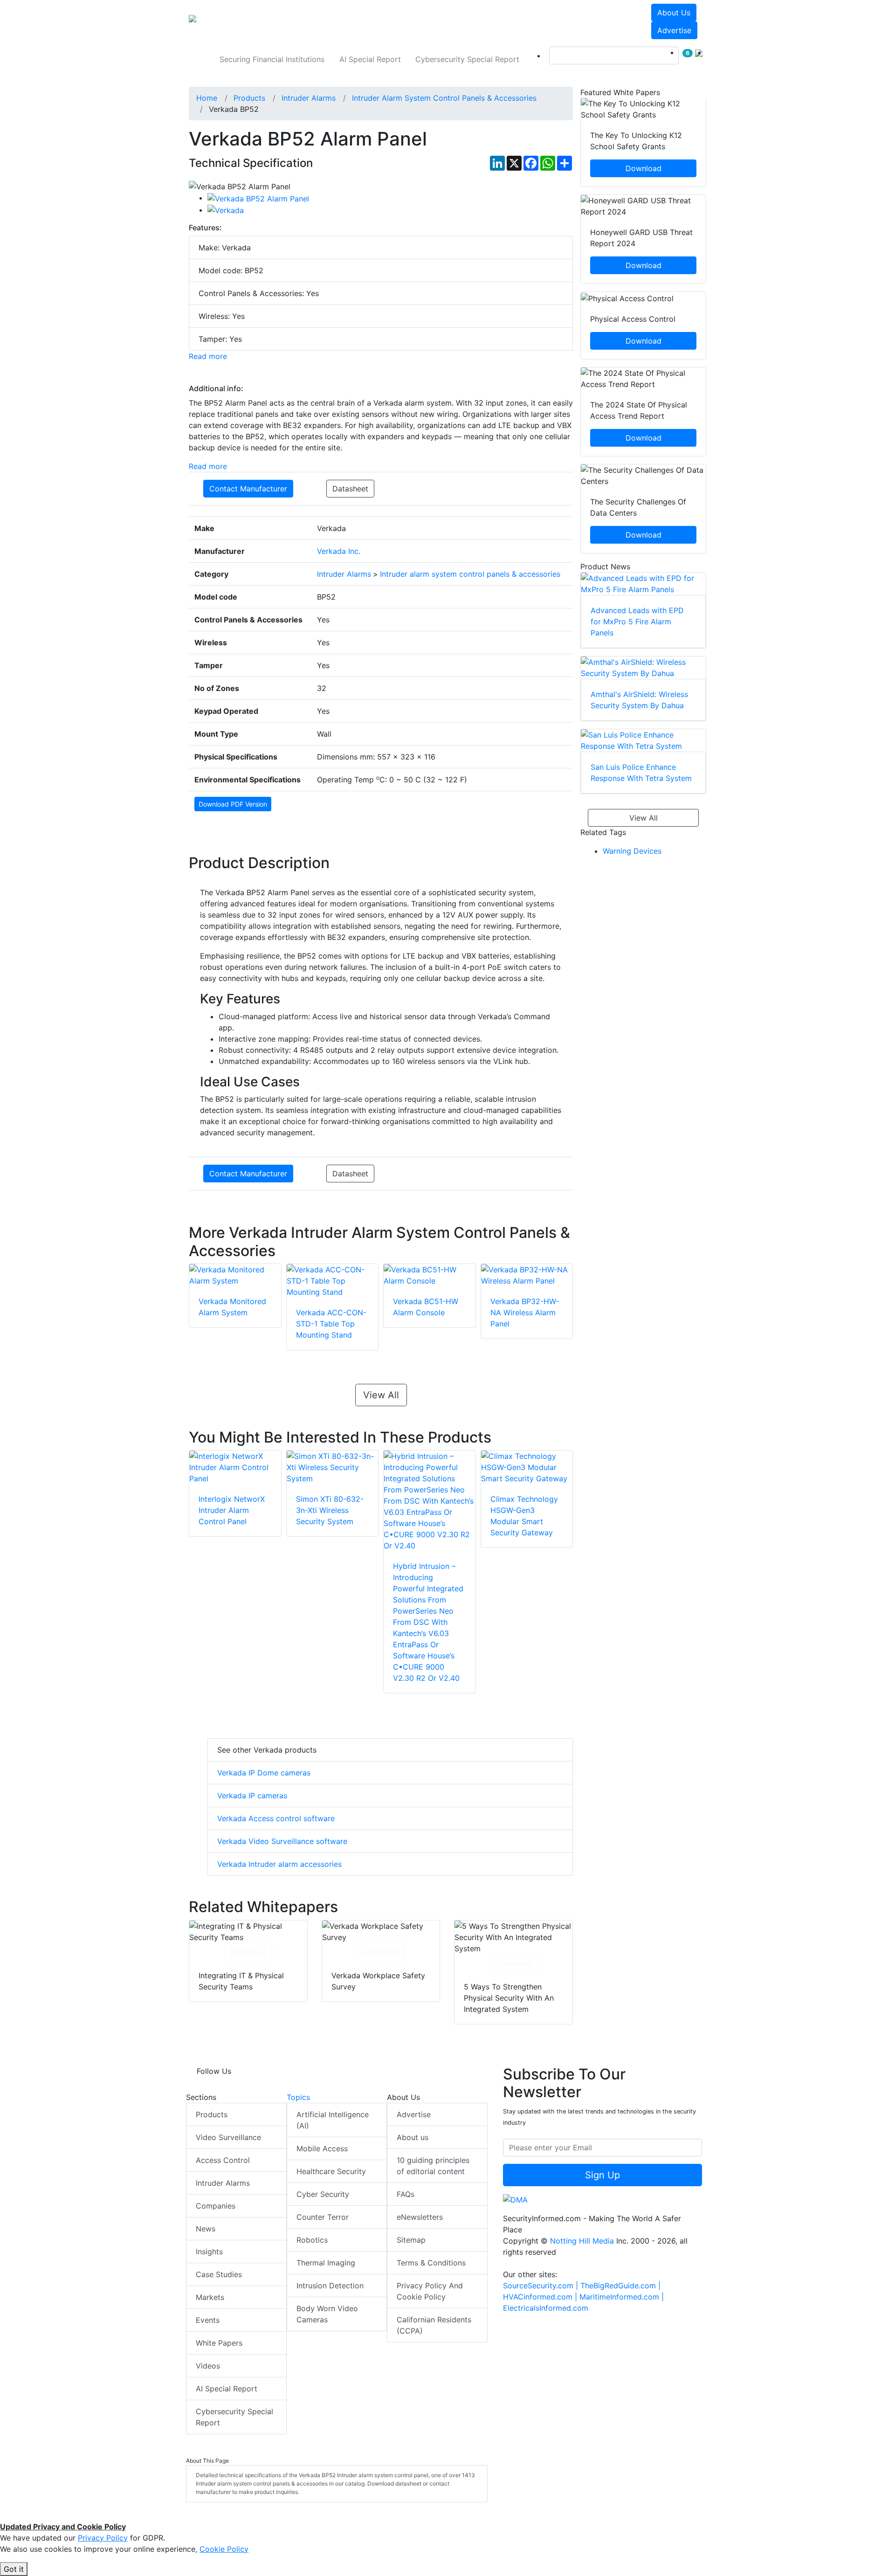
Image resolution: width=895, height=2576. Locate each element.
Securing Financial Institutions (272, 59)
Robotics (312, 2240)
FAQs (406, 2194)
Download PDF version (233, 804)
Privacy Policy (103, 2538)
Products (212, 2114)
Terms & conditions (431, 2263)
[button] (319, 21)
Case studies (219, 2274)
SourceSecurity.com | (542, 2286)
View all (381, 1395)
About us (674, 13)
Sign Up (602, 2175)
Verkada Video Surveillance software (282, 1841)
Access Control (223, 2160)
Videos (208, 2366)
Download (248, 1952)
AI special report (370, 59)
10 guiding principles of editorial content (433, 2166)
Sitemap (411, 2240)
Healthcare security (331, 2171)
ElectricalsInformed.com (546, 2308)
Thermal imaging (326, 2263)
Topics (298, 2097)
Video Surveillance (228, 2137)
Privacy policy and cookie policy (430, 2291)
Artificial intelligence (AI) (333, 2120)
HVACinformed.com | (541, 2297)
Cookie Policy (224, 2549)
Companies (216, 2206)
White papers (219, 2343)
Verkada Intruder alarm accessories (279, 1864)
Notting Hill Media (582, 2241)
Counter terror (323, 2217)
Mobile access (322, 2148)
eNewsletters (420, 2217)
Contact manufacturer (248, 489)
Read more (208, 356)
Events (208, 2320)
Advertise (674, 30)
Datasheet (350, 489)
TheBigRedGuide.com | (620, 2286)
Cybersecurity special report (467, 59)
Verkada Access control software (276, 1818)
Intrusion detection (330, 2286)
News (206, 2229)
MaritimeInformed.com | (622, 2297)
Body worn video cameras (327, 2314)
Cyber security (323, 2194)
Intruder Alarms (223, 2183)
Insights (209, 2251)
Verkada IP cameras (252, 1796)
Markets (210, 2297)
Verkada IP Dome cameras (264, 1773)
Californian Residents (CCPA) (434, 2325)
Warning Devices (632, 851)
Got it (14, 2569)
